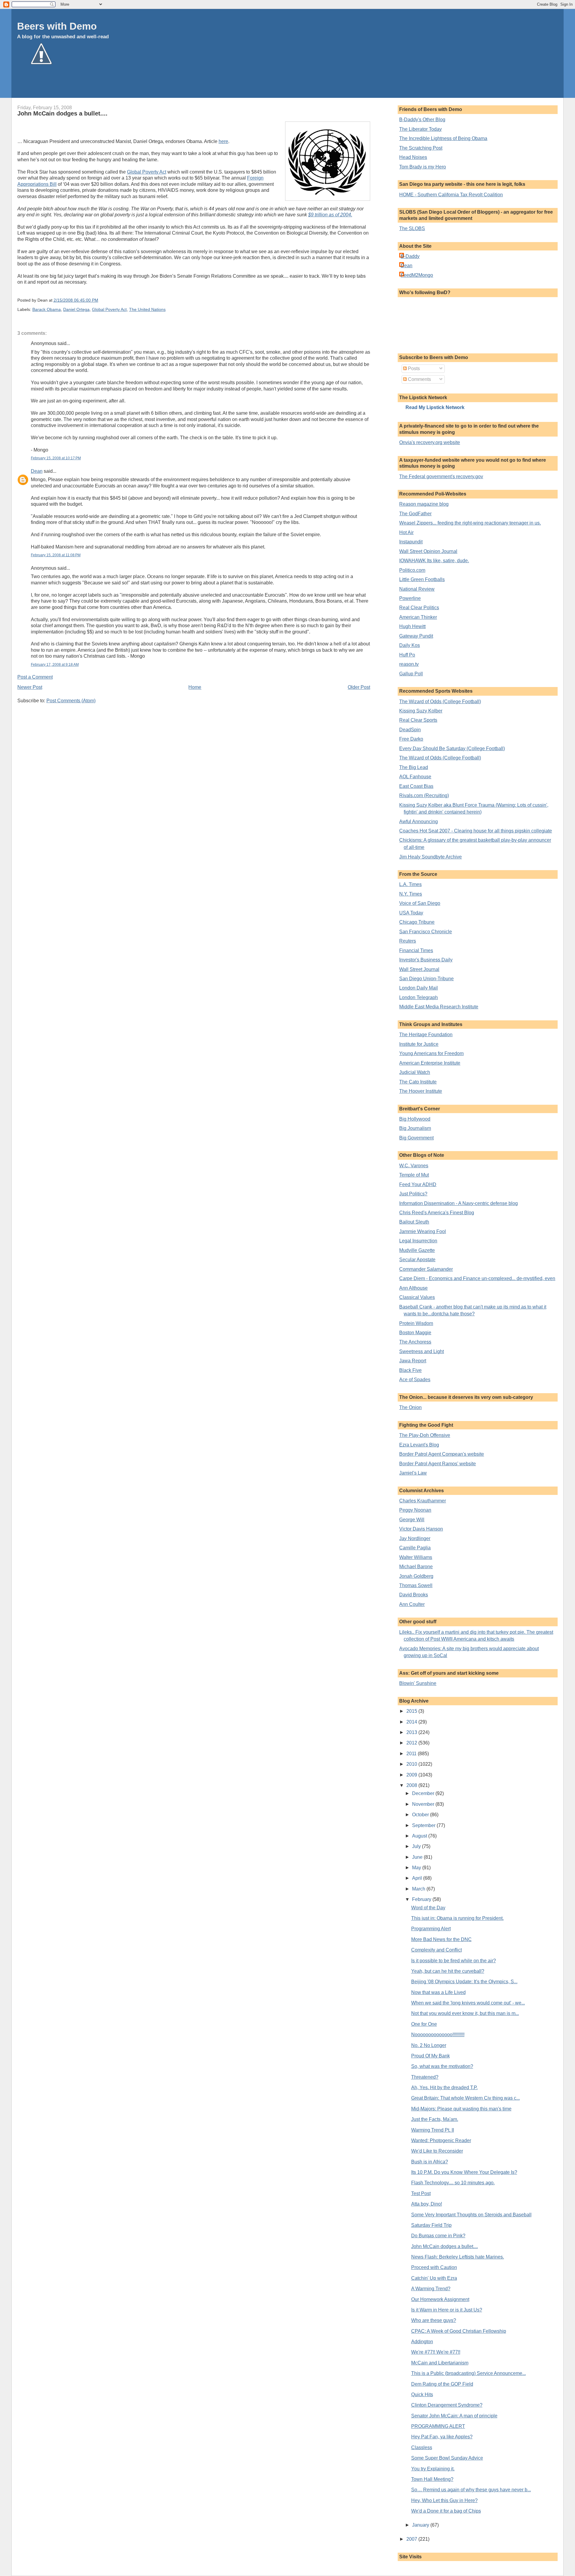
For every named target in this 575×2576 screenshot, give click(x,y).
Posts (413, 368)
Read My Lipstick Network (435, 407)
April (418, 1878)
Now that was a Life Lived (438, 1992)
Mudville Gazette (417, 1250)
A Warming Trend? (431, 2289)
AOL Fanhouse (415, 777)
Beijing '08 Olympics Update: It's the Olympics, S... (464, 1982)
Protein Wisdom (416, 1323)
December (424, 1793)
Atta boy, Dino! (427, 2204)
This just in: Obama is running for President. (457, 1918)
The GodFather (415, 514)
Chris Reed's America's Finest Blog (437, 1213)
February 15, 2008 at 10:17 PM (56, 458)
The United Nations (147, 310)
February (422, 1899)
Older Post (359, 687)
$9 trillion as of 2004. (330, 215)
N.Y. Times (411, 894)
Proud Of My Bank (431, 2056)
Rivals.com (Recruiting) (424, 795)
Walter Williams (416, 1557)
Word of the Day (428, 1908)
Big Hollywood (415, 1119)
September (424, 1825)
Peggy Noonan (415, 1510)
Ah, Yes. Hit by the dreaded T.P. (444, 2088)
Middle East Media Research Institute (439, 1007)
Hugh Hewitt (412, 626)
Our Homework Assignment (440, 2299)
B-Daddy (410, 256)
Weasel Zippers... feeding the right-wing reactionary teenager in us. (470, 523)
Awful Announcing (419, 822)
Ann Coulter (412, 1604)
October (421, 1815)
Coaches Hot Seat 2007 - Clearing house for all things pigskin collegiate (476, 831)
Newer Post (30, 687)
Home (195, 687)
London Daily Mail (419, 988)
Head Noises (413, 157)
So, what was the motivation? (442, 2066)
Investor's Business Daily (426, 960)
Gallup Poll (411, 674)
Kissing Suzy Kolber (421, 711)
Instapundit (411, 542)
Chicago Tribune (417, 922)
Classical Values (417, 1297)
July (417, 1846)
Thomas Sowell (416, 1585)
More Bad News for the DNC (441, 1939)
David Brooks (414, 1595)
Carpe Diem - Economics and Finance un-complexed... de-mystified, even (477, 1278)
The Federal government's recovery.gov (441, 477)
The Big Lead (414, 767)
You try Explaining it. (433, 2469)
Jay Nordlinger (415, 1538)
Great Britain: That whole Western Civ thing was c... (466, 2098)
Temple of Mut (414, 1175)
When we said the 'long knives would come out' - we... (468, 2003)
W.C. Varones (414, 1166)
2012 (412, 1743)
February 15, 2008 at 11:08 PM (56, 555)
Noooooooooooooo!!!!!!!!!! (438, 2035)
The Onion (410, 1407)
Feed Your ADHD (418, 1184)
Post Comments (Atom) (71, 701)
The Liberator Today (420, 129)
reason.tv (409, 664)
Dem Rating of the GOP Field (442, 2384)
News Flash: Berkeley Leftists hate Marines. (458, 2257)
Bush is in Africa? (430, 2162)
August (420, 1836)
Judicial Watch (415, 1072)
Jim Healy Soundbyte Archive (431, 857)
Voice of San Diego (420, 903)
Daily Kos (410, 645)
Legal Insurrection (418, 1241)
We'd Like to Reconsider (437, 2151)
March (419, 1889)
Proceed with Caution (434, 2267)
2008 (412, 1785)
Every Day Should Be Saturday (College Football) (452, 749)
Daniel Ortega (76, 310)
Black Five (410, 1370)
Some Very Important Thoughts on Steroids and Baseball (471, 2215)
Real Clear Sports (418, 720)
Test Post (421, 2193)
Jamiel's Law (413, 1473)
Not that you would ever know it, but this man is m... (465, 2013)
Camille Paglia (415, 1548)
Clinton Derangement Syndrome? (447, 2405)
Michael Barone (416, 1567)
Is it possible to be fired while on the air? (454, 1961)
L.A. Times (410, 884)
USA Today (411, 913)
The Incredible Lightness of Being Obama (443, 138)
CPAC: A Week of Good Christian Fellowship (459, 2331)
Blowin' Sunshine (418, 1683)
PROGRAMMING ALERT (438, 2426)
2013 (412, 1732)
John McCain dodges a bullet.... (62, 113)
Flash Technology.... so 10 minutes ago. (453, 2183)
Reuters (408, 941)
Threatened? (425, 2077)
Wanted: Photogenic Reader (441, 2140)
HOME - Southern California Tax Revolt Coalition (451, 195)
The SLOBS (412, 228)
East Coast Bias (416, 786)
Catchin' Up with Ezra (434, 2278)
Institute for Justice (419, 1044)
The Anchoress (415, 1342)
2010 (412, 1764)
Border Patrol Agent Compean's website (442, 1454)
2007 (412, 2539)
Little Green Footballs (422, 579)
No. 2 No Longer (429, 2045)
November (424, 1804)
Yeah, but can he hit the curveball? (448, 1971)
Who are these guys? (434, 2320)
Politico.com (412, 570)
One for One (424, 2024)
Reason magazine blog (424, 504)
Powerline (410, 598)
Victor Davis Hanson (421, 1529)
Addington (422, 2342)
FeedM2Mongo (417, 275)
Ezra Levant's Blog (419, 1445)
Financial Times (416, 950)
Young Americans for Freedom (431, 1053)
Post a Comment (35, 677)
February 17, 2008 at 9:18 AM (55, 665)
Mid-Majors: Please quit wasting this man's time (461, 2109)
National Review (417, 589)
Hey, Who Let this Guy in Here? (444, 2500)
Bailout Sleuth (414, 1222)
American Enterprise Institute (430, 1063)
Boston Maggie (415, 1333)
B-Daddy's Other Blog (422, 120)
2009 (412, 1775)
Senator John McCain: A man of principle (454, 2416)
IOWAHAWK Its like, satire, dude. (434, 561)
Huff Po (407, 655)
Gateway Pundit (416, 636)
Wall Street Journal (419, 969)
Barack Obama (47, 310)
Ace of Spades (415, 1380)
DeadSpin (410, 730)
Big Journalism (415, 1128)
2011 (412, 1754)
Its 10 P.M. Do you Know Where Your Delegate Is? (464, 2172)
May (417, 1868)
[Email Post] (100, 300)
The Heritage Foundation (426, 1035)
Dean (37, 471)
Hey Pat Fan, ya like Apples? (442, 2437)
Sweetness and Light (422, 1351)
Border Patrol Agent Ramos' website (438, 1464)
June (418, 1857)
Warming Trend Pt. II (433, 2130)
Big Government (416, 1138)
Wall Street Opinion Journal (428, 551)
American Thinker (418, 617)
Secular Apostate (417, 1260)
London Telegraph (419, 997)
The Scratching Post (421, 148)
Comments (419, 379)
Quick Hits (422, 2395)
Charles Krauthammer (423, 1501)
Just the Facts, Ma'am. (435, 2119)
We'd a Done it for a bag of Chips (446, 2511)
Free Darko (411, 739)
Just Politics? (413, 1194)
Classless (422, 2447)
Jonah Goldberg (416, 1576)
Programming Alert (431, 1929)
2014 (412, 1722)
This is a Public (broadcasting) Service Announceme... (469, 2373)
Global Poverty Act (147, 172)
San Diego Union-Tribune (426, 979)
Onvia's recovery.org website (430, 442)
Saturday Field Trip (431, 2225)
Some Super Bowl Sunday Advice (447, 2458)
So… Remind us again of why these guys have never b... (471, 2490)
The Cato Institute (418, 1082)
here (223, 141)
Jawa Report (413, 1361)
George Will (412, 1520)
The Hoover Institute (421, 1091)
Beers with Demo (57, 26)
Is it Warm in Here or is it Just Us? (447, 2310)
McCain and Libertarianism (440, 2363)
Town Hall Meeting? (432, 2479)
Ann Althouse (413, 1288)
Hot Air (406, 532)
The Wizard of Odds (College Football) (440, 702)
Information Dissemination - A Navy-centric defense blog (459, 1203)
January (421, 2525)
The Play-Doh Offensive (425, 1435)
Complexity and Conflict (436, 1950)
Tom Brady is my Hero (423, 167)
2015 (412, 1711)
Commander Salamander (426, 1269)
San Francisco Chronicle (426, 932)
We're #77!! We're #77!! (436, 2352)
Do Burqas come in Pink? (438, 2236)
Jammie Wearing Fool (423, 1231)
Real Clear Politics (419, 608)
